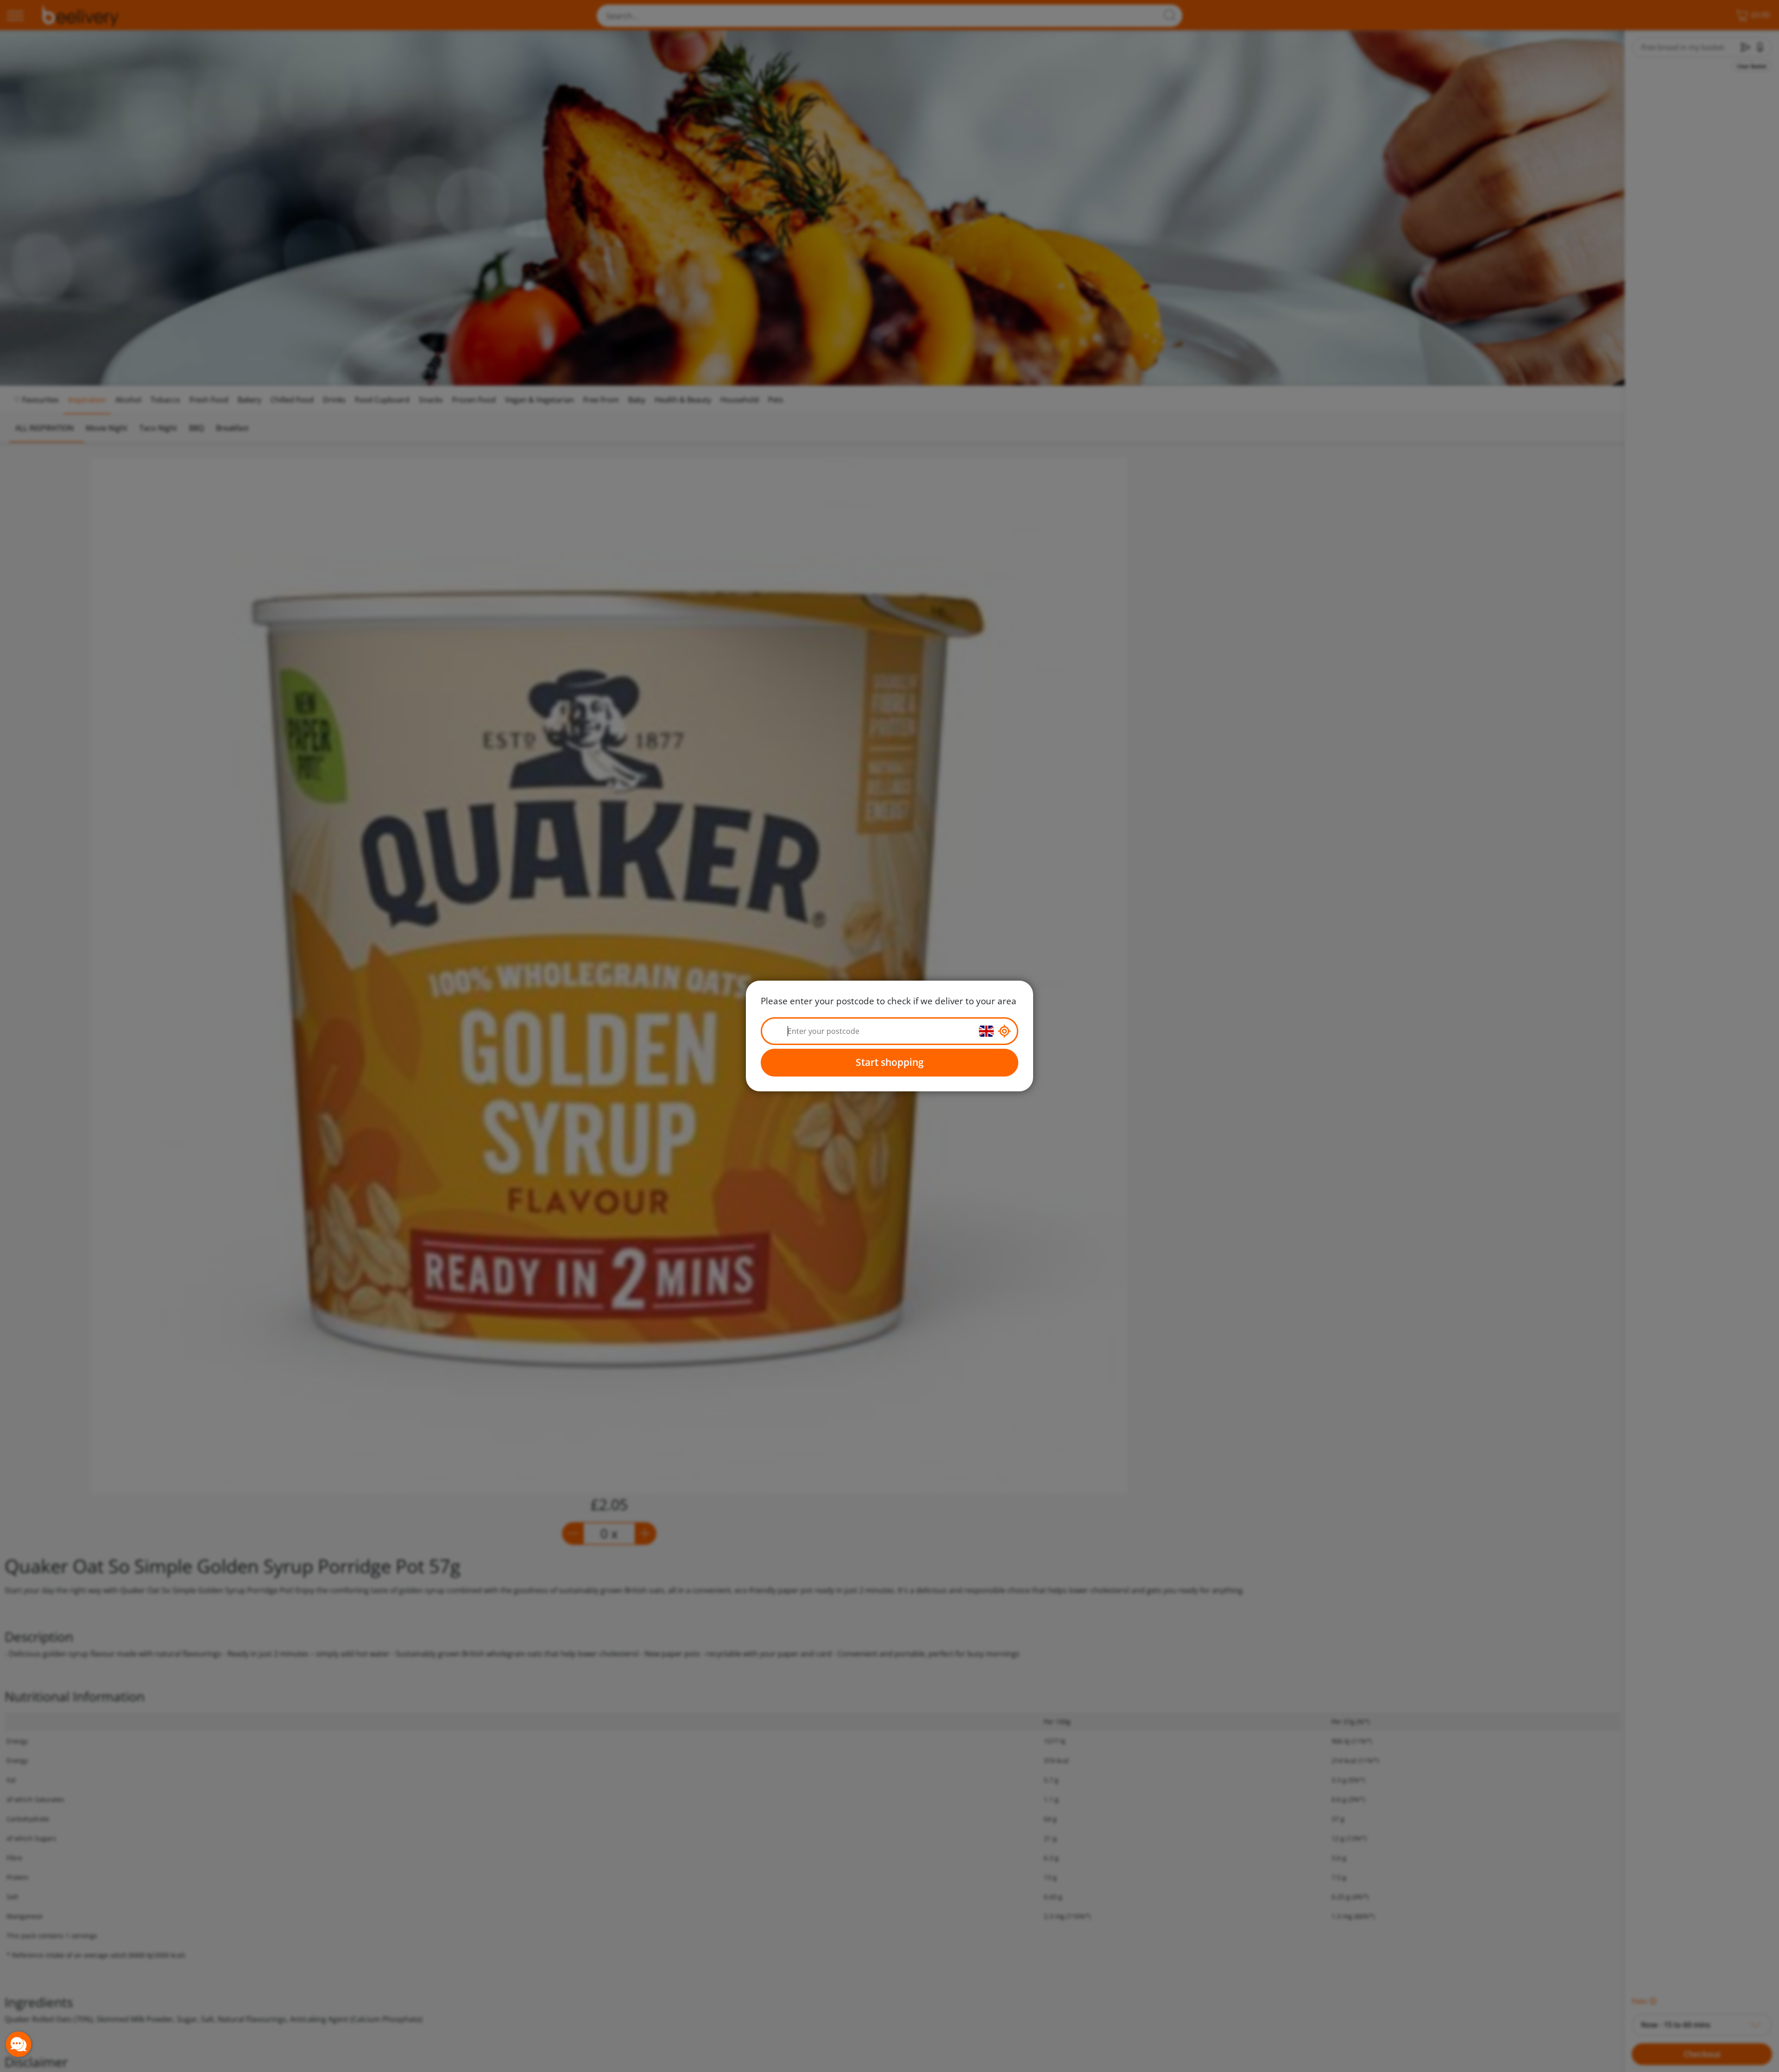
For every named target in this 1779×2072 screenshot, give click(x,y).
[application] (19, 2044)
